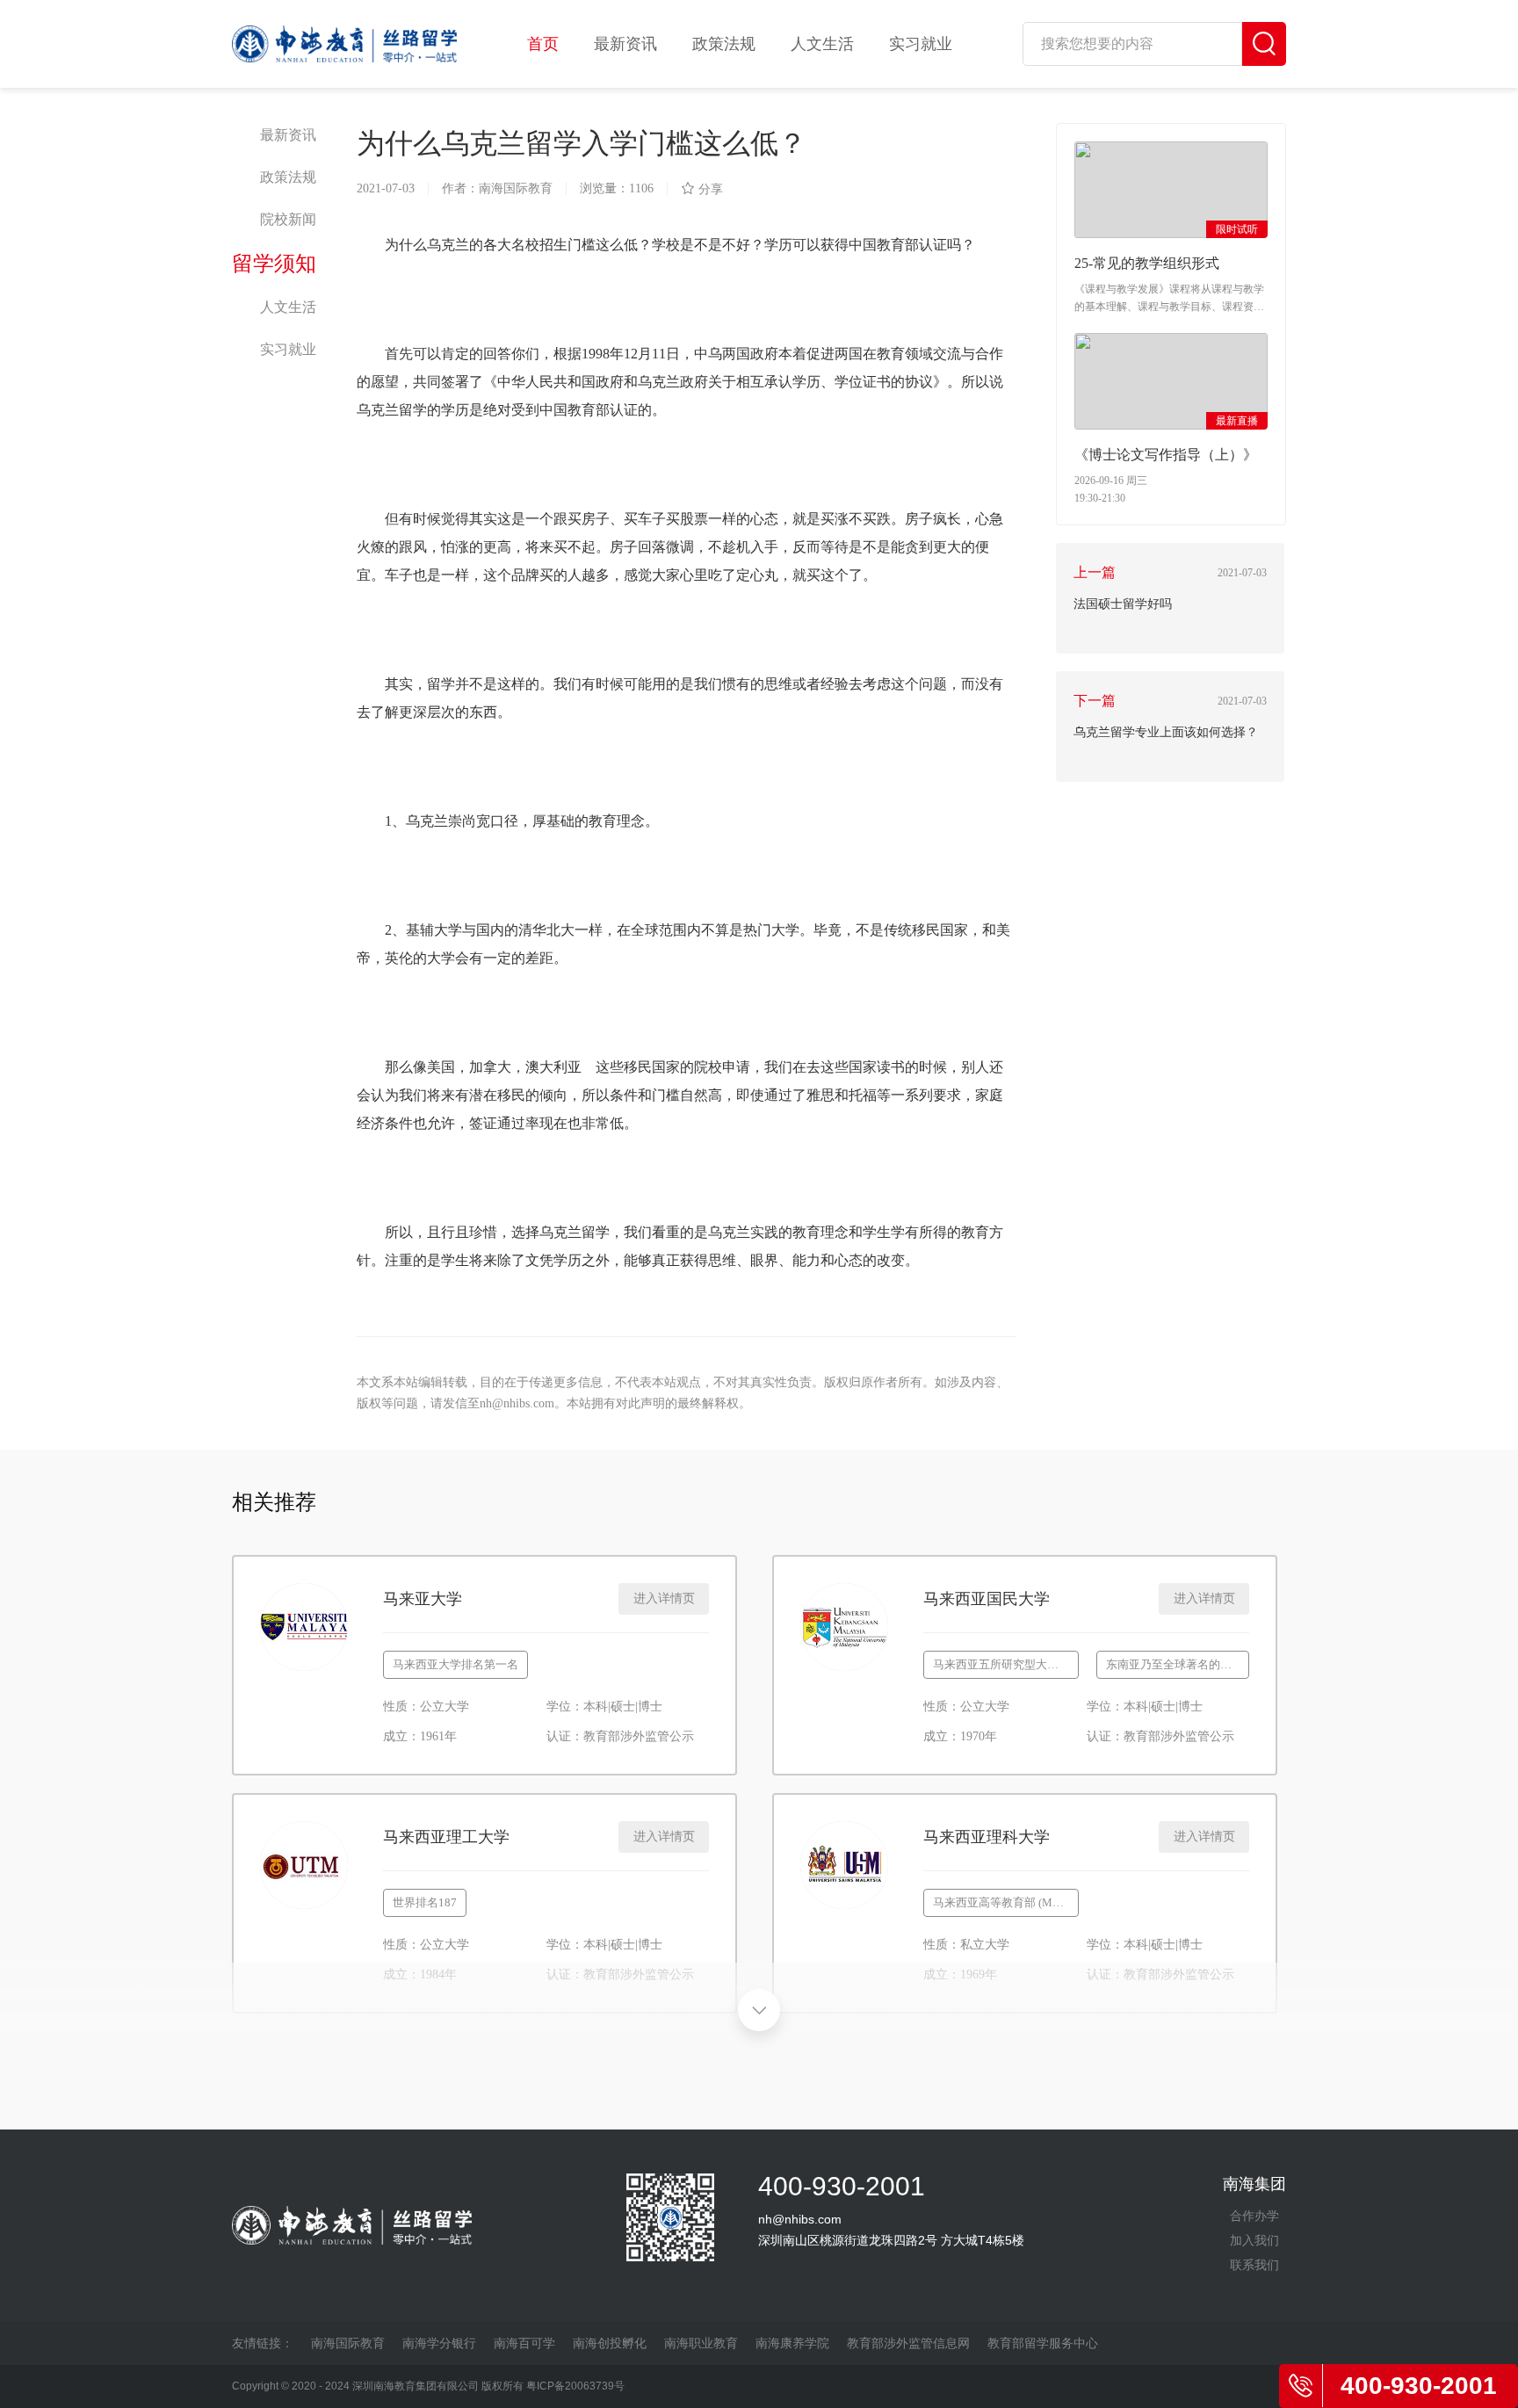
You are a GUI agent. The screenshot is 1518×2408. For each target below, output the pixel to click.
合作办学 (1254, 2216)
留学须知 (274, 264)
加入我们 (1254, 2240)
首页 (543, 44)
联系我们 (1254, 2265)
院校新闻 (288, 219)
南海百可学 (524, 2343)
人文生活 (822, 44)
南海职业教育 (701, 2343)
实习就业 (921, 44)
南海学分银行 (439, 2343)
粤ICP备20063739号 (575, 2386)
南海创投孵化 (610, 2343)
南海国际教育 (348, 2343)
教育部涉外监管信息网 (908, 2343)
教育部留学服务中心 (1043, 2343)
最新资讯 (625, 44)
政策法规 (724, 44)
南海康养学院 (792, 2343)
